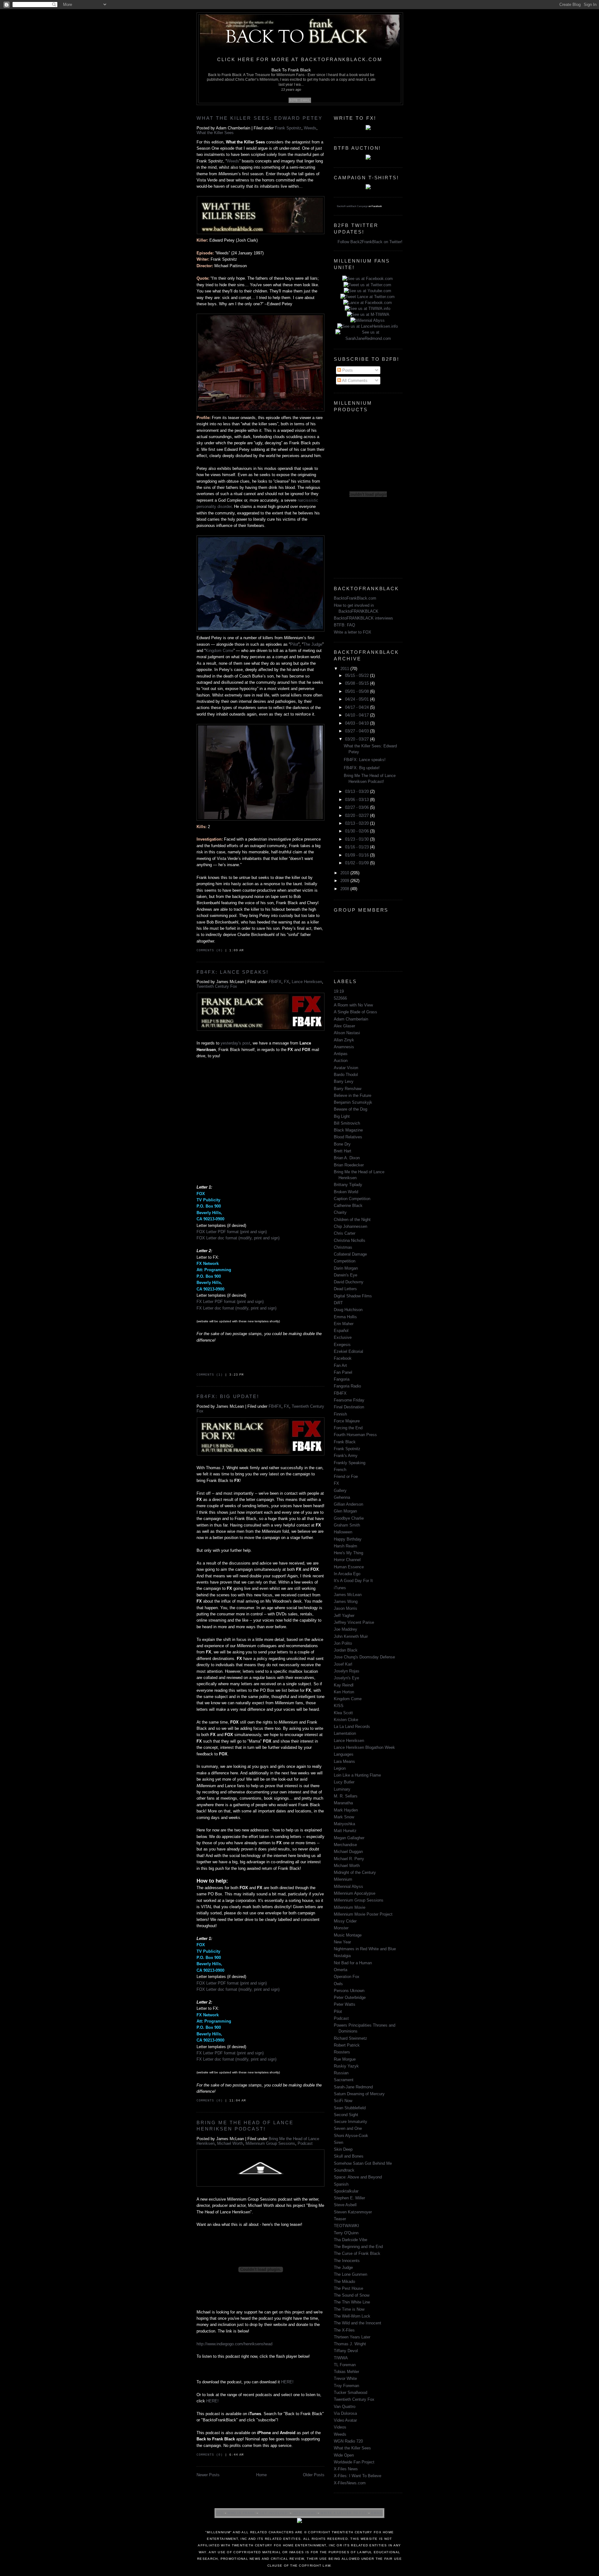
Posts (347, 370)
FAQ (220, 2513)
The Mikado (344, 2282)
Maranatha (343, 1803)
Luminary (342, 1789)
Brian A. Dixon (347, 1158)
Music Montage (348, 1935)
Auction (341, 1061)
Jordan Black (346, 1650)
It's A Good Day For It (353, 1581)
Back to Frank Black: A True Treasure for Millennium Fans (257, 75)
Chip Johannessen (351, 1226)
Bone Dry (342, 1144)
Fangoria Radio (347, 1386)
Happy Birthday (348, 1539)
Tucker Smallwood (351, 2393)
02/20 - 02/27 (358, 815)
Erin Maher (344, 1324)
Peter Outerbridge (350, 1997)
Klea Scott (343, 1713)
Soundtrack (344, 2170)
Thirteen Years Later (352, 2337)
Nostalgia (342, 1956)
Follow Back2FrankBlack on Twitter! (370, 242)
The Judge (313, 644)
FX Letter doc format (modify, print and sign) (236, 1308)
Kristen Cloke (346, 1720)
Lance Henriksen (307, 982)
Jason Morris (346, 1608)
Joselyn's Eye (346, 1678)
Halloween (343, 1532)
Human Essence (349, 1567)
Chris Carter (345, 1233)
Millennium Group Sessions (270, 2143)
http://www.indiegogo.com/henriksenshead (234, 2344)
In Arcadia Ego (347, 1574)
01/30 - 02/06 (358, 831)
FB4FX (275, 982)
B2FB (294, 100)
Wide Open (344, 2455)
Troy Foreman (346, 2386)
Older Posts (314, 2475)
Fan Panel (343, 1372)
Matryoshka (344, 1824)
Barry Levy (344, 1081)
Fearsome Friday (349, 1400)
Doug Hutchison (348, 1310)
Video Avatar (345, 2420)
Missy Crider (345, 1921)
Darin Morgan (346, 1268)
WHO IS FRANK (241, 2513)
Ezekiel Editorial (348, 1351)
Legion (340, 1768)
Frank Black (345, 1442)
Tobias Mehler (346, 2372)
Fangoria (342, 1379)
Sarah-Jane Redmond (353, 2087)
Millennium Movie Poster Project (363, 1914)
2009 (345, 881)
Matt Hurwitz (345, 1831)
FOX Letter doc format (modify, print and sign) (238, 1238)
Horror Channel (347, 1560)
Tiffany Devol (346, 2351)
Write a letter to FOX (353, 632)
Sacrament (344, 2080)
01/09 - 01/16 (358, 855)
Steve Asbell (345, 2205)
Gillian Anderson (348, 1504)
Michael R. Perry (349, 1859)
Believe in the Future (353, 1095)
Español (341, 1331)
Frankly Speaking (350, 1463)
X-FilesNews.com (350, 2483)
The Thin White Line (352, 2302)
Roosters (342, 2052)
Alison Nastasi (347, 1033)
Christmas (343, 1247)
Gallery (340, 1491)
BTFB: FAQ (344, 625)
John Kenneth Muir (351, 1636)
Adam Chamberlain (351, 1019)
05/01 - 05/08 (358, 691)
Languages (344, 1754)
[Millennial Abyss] (368, 320)
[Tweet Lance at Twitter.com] (368, 297)
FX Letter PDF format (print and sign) (230, 1302)
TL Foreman (345, 2365)
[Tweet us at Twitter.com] (368, 285)
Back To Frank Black (291, 70)
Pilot (294, 644)
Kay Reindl (344, 1685)
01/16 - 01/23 (358, 847)
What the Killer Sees (215, 133)
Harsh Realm (346, 1546)
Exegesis (342, 1345)
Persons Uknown (349, 1991)
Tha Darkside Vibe (351, 2240)
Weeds (310, 128)
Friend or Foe (346, 1476)
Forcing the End (348, 1428)
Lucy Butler (344, 1782)
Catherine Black (348, 1206)
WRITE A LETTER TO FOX (344, 2513)
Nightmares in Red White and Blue (365, 1949)
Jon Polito (343, 1643)
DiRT (338, 1303)
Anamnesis (344, 1047)
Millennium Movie (350, 1907)
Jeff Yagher (344, 1616)
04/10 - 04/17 (358, 715)
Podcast (305, 2143)
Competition (345, 1261)
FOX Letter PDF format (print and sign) (232, 1232)
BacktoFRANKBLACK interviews (363, 618)
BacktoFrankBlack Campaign (352, 206)
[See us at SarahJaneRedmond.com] (368, 338)
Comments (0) (210, 950)
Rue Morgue (345, 2059)
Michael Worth (230, 2143)
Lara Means (344, 1761)
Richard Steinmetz (351, 2038)
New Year (342, 1942)
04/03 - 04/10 (358, 723)
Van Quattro (345, 2407)
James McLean (348, 1595)
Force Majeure (347, 1421)
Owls (338, 1984)
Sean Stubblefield (350, 2108)
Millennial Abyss (348, 1886)
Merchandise (345, 1845)
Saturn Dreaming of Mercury (359, 2094)
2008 (345, 889)
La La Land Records (352, 1727)
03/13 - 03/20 (358, 791)
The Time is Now (349, 2309)
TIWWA (341, 2358)
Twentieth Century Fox (217, 986)
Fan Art (340, 1365)
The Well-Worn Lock (352, 2316)
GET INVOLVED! (273, 2513)
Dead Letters (345, 1289)
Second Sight (346, 2115)
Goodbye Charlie (349, 1518)
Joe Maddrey (346, 1629)
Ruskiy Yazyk (346, 2066)
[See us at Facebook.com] (368, 279)
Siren (338, 2142)
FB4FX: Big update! (228, 1397)
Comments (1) (210, 1375)
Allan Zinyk (344, 1040)
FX (287, 982)
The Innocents (347, 2261)
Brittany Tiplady (348, 1185)
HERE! (287, 2382)
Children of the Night (352, 1220)
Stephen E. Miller (349, 2198)
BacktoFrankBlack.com (355, 598)
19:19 (339, 991)
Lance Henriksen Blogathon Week (364, 1747)
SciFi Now (343, 2101)
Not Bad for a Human (353, 1963)
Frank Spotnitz (288, 128)
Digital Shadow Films (353, 1296)
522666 (340, 998)
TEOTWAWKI (346, 2226)
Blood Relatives (348, 1137)
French (340, 1470)
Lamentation (345, 1733)
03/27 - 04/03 (358, 731)
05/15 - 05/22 (358, 675)
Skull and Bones (349, 2156)
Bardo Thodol (346, 1075)
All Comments (354, 381)
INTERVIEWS (305, 2513)
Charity (340, 1212)
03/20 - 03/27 (358, 739)
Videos (340, 2427)
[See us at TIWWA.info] (368, 309)
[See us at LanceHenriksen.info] (368, 326)
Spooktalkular (346, 2191)
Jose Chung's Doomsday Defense (364, 1657)
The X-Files (344, 2330)
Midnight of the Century (355, 1872)
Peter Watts (345, 2004)
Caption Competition (352, 1199)
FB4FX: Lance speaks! (233, 972)
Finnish (340, 1414)
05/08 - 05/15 (358, 683)
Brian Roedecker (349, 1165)
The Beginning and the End (358, 2247)
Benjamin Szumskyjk (353, 1102)
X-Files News (346, 2469)
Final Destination (349, 1407)
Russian (341, 2073)
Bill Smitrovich (347, 1123)
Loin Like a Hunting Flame (357, 1775)
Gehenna (342, 1497)
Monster (341, 1928)
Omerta (341, 1970)
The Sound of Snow (352, 2295)
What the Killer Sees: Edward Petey (260, 118)
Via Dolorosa (345, 2413)
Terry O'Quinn (346, 2233)
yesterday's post (235, 1043)
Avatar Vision (346, 1068)
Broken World (346, 1192)
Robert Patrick (347, 2045)
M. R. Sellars (346, 1796)
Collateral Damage (350, 1254)
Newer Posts (208, 2475)
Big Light (342, 1116)
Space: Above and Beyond (358, 2177)
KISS (339, 1706)
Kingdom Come (219, 651)
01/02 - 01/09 (358, 863)
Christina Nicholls (350, 1240)
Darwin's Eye (346, 1275)
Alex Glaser (344, 1026)
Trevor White (345, 2378)
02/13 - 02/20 (358, 823)
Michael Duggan (348, 1852)
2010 (345, 873)
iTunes (340, 1588)
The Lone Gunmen (351, 2274)
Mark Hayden (346, 1810)
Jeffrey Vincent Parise (354, 1622)
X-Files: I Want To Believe (358, 2476)
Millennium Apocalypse (355, 1893)
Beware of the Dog (351, 1109)
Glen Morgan (345, 1511)
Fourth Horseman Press (355, 1435)
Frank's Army (346, 1456)
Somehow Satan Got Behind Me (363, 2163)
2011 (345, 669)
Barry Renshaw (348, 1089)
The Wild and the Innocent (358, 2323)
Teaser (340, 2219)
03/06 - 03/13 (358, 800)
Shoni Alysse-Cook (351, 2136)
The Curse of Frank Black (357, 2253)
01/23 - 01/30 (358, 839)
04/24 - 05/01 (358, 699)
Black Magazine (348, 1130)
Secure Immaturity (351, 2122)
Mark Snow (344, 1817)
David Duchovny (349, 1282)
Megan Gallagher (349, 1838)
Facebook (343, 1358)
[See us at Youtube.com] (368, 291)
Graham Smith (347, 1525)
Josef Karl (343, 1664)
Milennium (343, 1879)
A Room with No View (353, 1005)
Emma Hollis (345, 1317)
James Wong (346, 1602)
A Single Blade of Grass (356, 1012)
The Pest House (348, 2288)
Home (261, 2475)
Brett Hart (343, 1151)
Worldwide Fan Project (354, 2462)
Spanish (341, 2184)
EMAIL (305, 100)
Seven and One (348, 2128)
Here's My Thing (348, 1553)
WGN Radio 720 (348, 2441)
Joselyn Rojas (347, 1671)
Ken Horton (344, 1692)
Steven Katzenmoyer (353, 2212)
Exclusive (343, 1337)
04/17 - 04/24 (358, 707)
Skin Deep (343, 2149)
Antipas (341, 1054)
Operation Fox (347, 1977)
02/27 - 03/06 (358, 807)
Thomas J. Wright (350, 2344)
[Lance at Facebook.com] (368, 303)
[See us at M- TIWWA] (368, 314)
